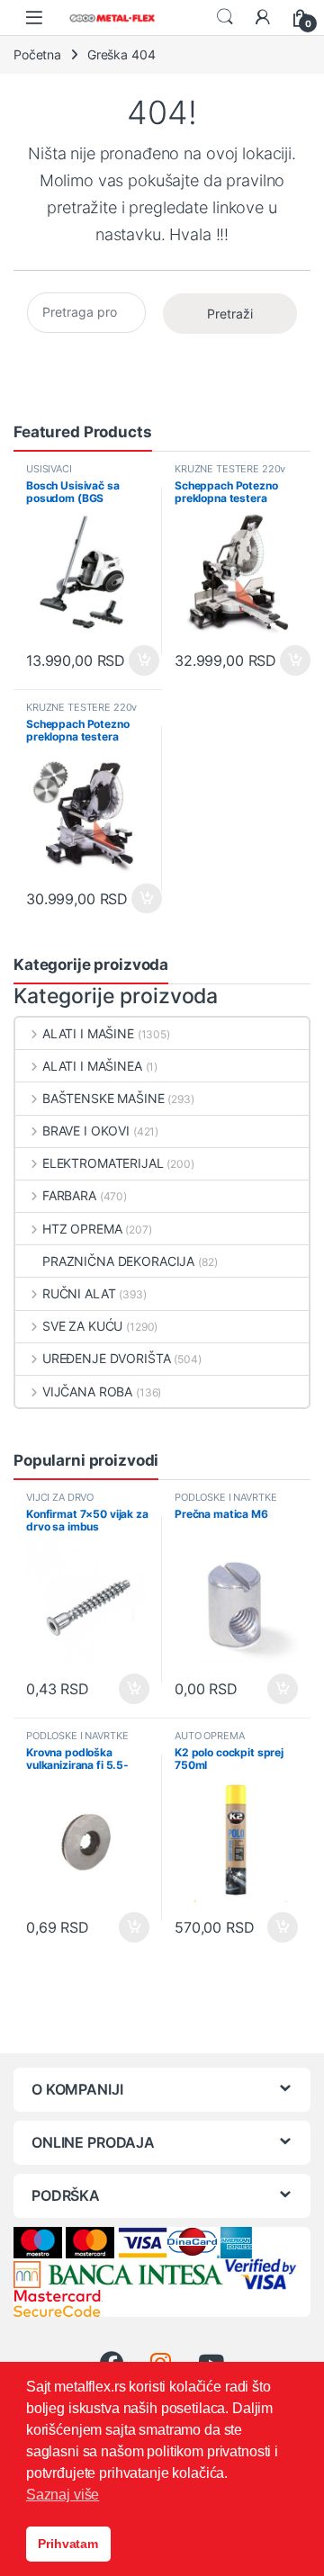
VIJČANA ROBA (87, 1391)
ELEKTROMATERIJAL (103, 1163)
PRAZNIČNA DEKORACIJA (118, 1261)
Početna (37, 54)
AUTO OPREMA (209, 1736)
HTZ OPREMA (82, 1229)
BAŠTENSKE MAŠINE (103, 1098)
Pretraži (230, 314)
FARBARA (69, 1195)
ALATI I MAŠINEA (92, 1066)
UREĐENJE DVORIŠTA (106, 1358)
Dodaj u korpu (142, 660)
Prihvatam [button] (68, 2544)
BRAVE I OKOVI (86, 1131)
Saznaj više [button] (63, 2495)
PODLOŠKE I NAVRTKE (225, 1497)
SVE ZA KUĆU (82, 1326)
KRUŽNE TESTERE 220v (230, 469)
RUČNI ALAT (79, 1293)
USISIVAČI (49, 469)
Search (225, 17)
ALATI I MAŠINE (88, 1033)
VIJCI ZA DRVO (60, 1497)
